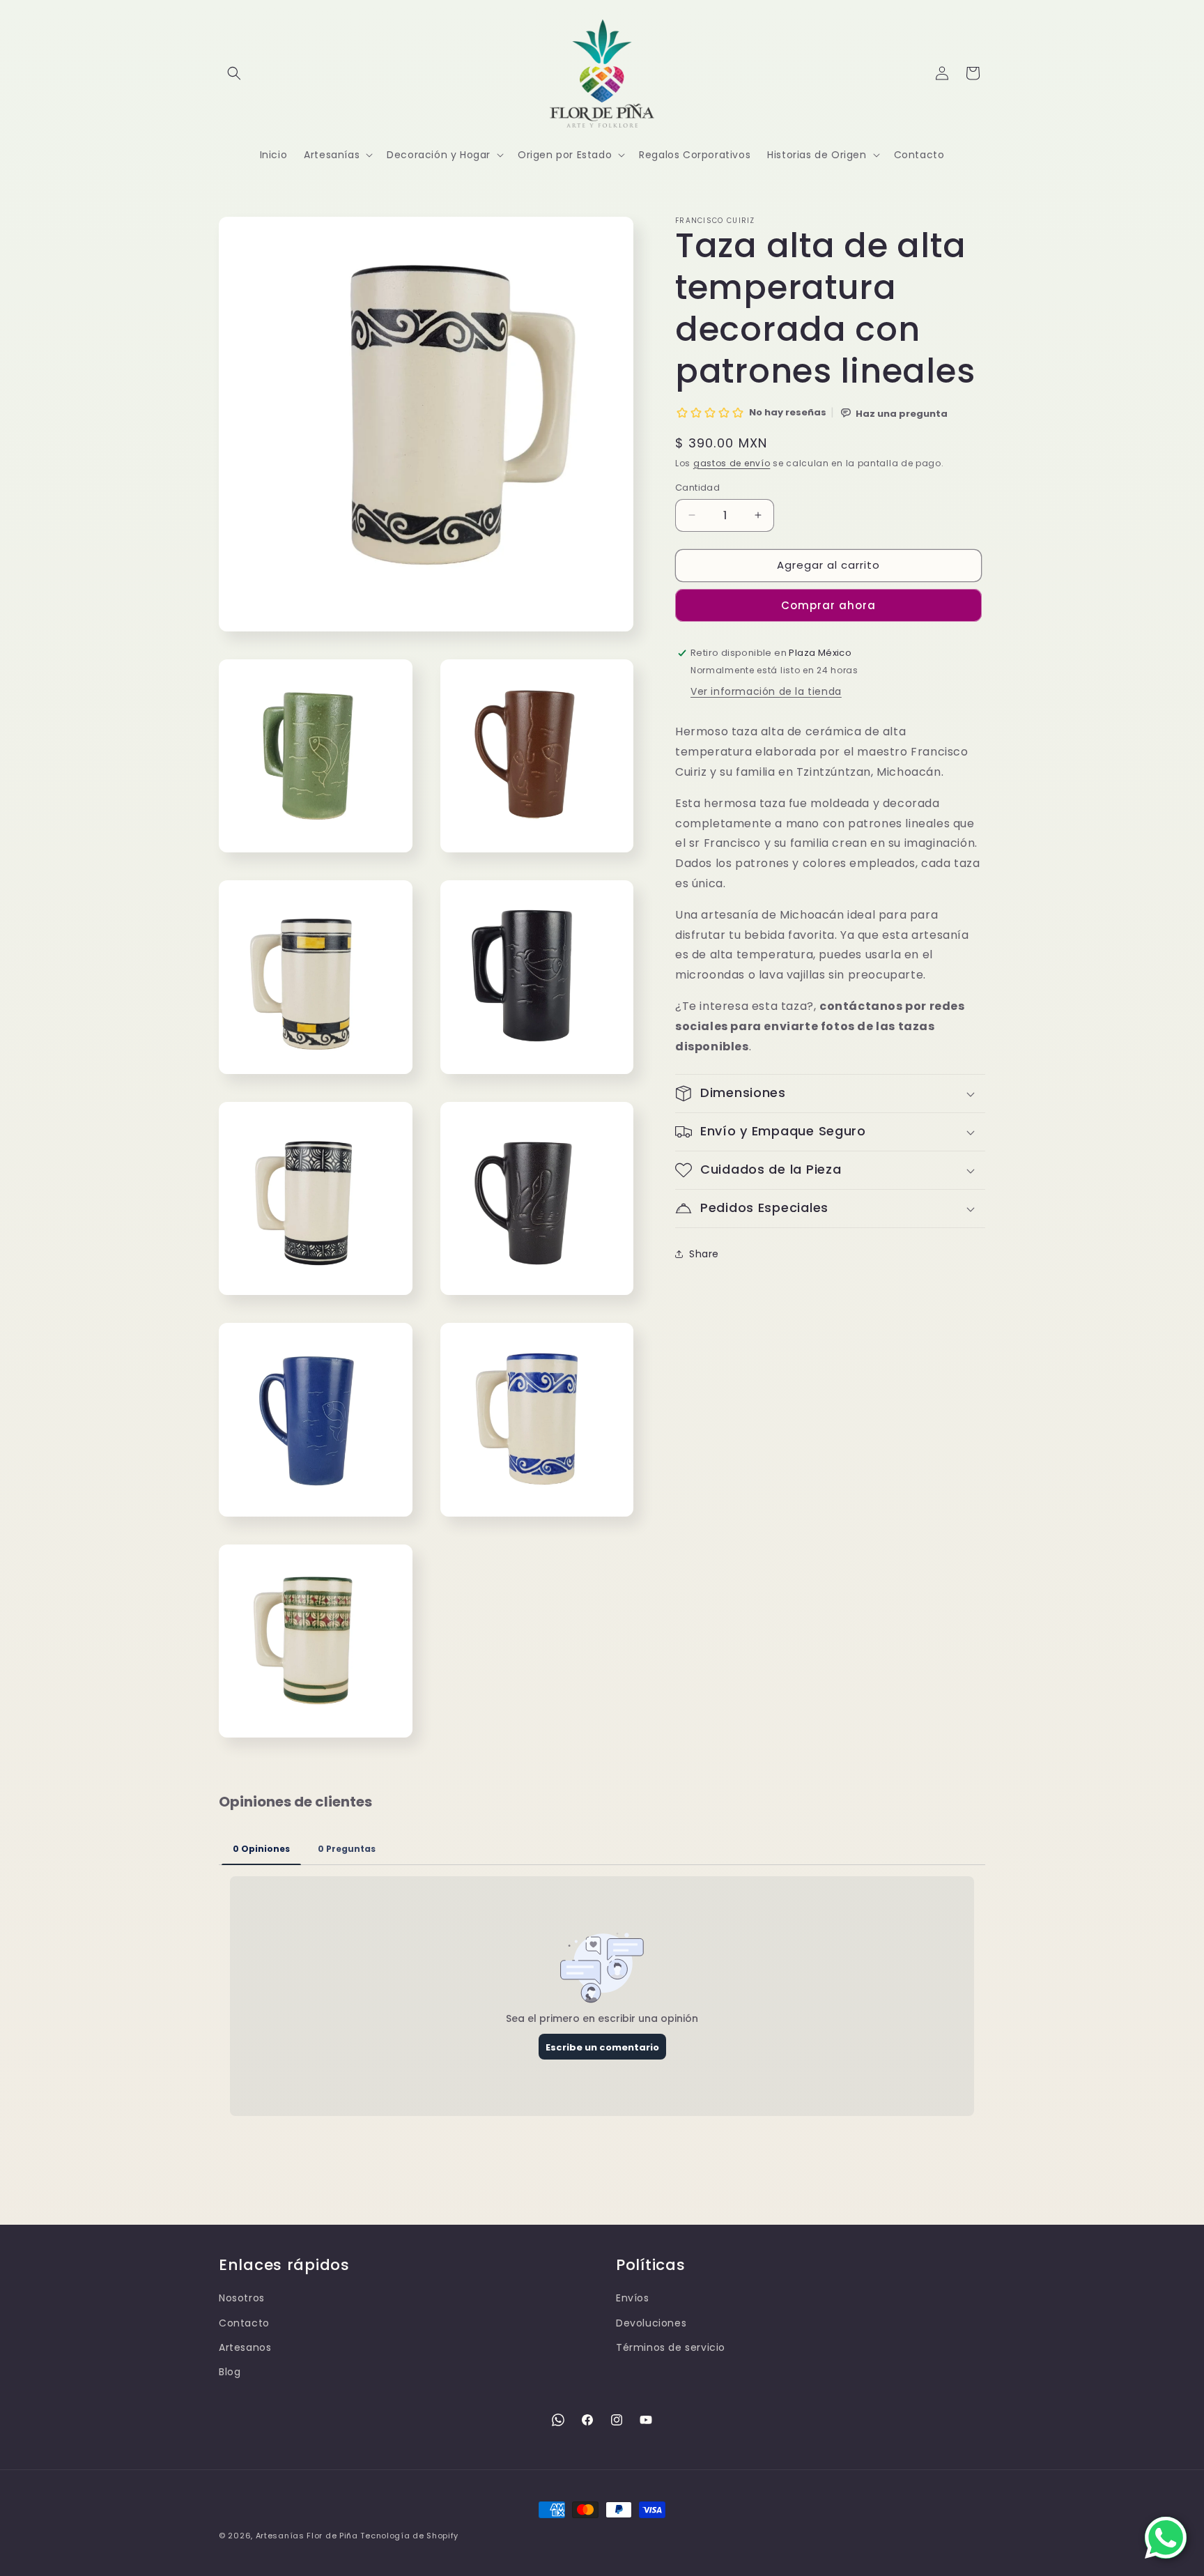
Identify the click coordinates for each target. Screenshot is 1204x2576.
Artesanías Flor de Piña (307, 2536)
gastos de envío (732, 463)
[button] (234, 73)
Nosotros (242, 2298)
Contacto (244, 2323)
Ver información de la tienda (766, 691)
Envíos (633, 2298)
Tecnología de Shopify (409, 2536)
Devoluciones (651, 2323)
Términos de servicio (671, 2347)
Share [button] (704, 1254)
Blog (230, 2372)
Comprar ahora (828, 605)
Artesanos (245, 2347)
